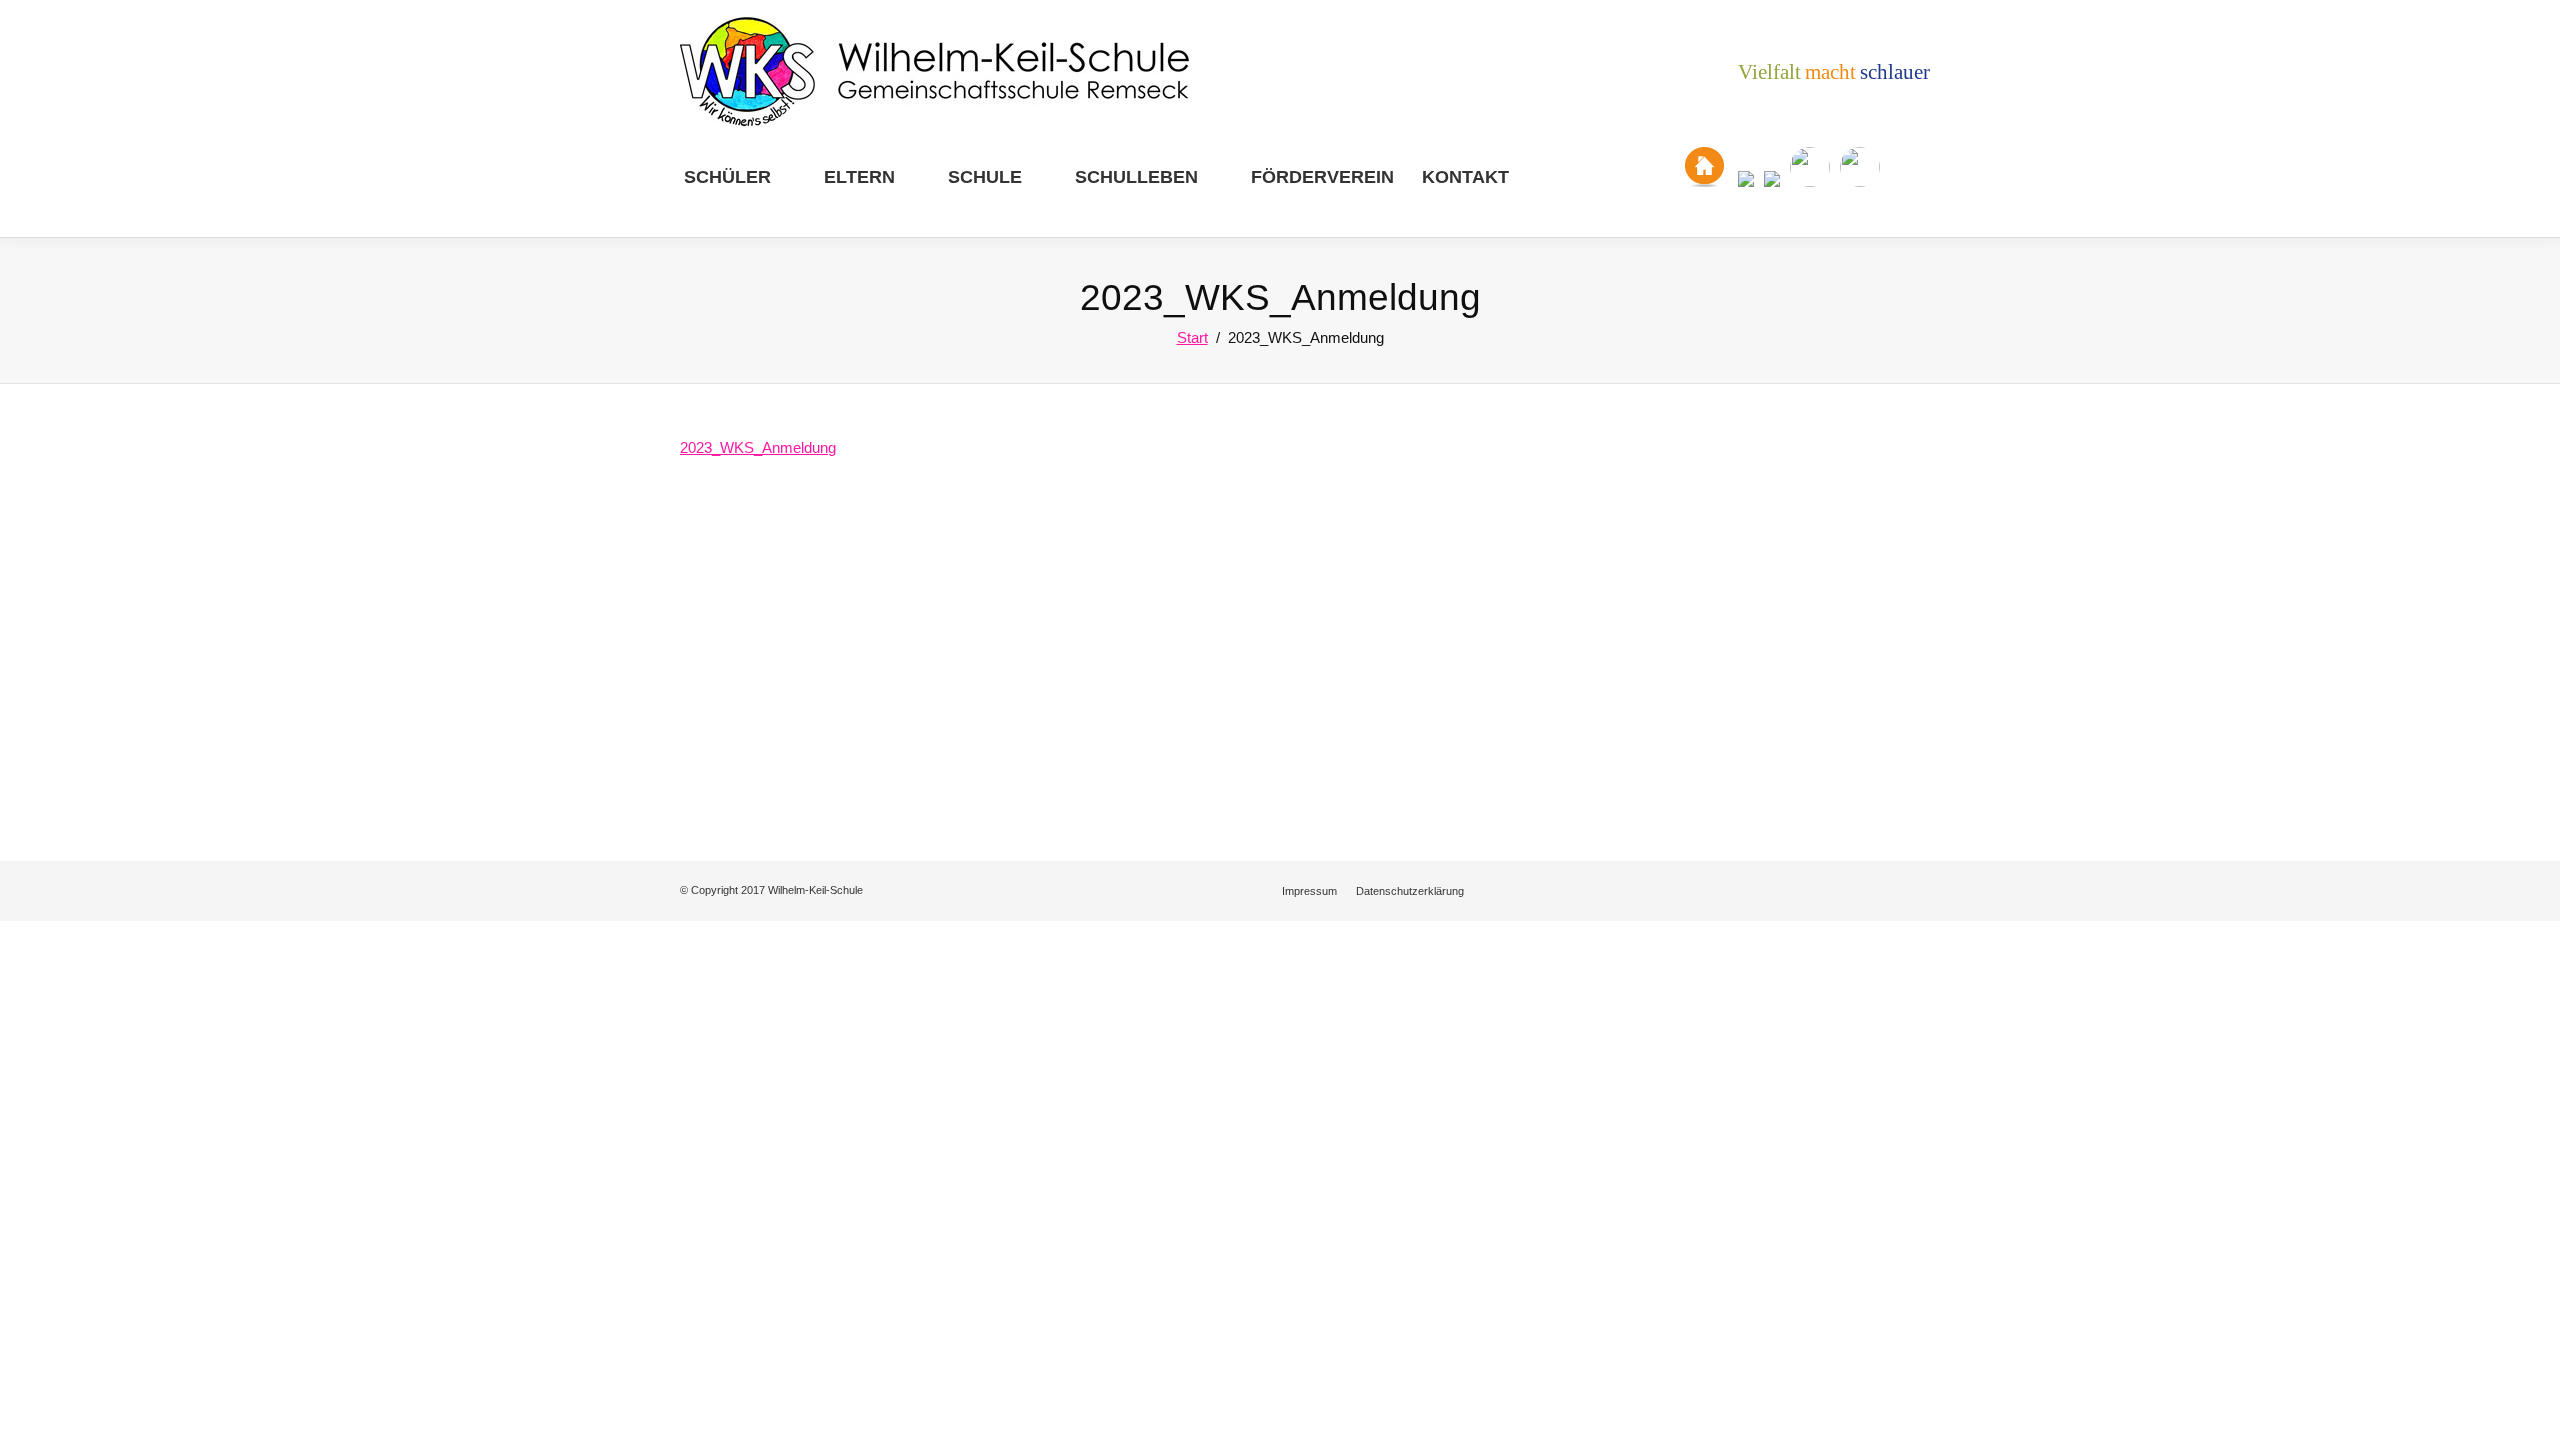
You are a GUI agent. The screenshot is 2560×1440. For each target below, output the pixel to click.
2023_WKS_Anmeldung (758, 447)
